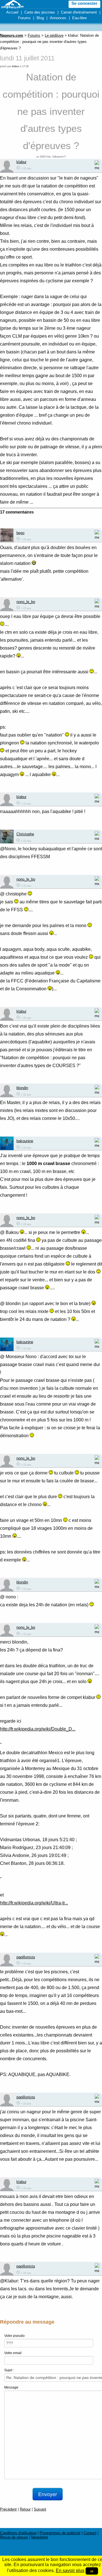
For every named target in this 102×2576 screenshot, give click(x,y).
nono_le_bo (26, 602)
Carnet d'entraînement (79, 12)
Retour (25, 2509)
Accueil (12, 12)
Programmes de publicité (60, 2533)
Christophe (25, 834)
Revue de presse (14, 2537)
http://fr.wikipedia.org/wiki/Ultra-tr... (34, 1903)
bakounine (25, 1141)
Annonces (58, 18)
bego (20, 533)
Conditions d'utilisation (18, 2533)
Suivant (40, 2509)
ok (92, 2571)
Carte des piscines (40, 12)
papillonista (26, 1957)
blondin (22, 1088)
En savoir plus (70, 2570)
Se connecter (84, 3)
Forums (24, 18)
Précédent (8, 2509)
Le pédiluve (54, 35)
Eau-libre (79, 18)
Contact (90, 2533)
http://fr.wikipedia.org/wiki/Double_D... (38, 1729)
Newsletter (40, 2537)
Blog (40, 18)
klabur (15, 66)
